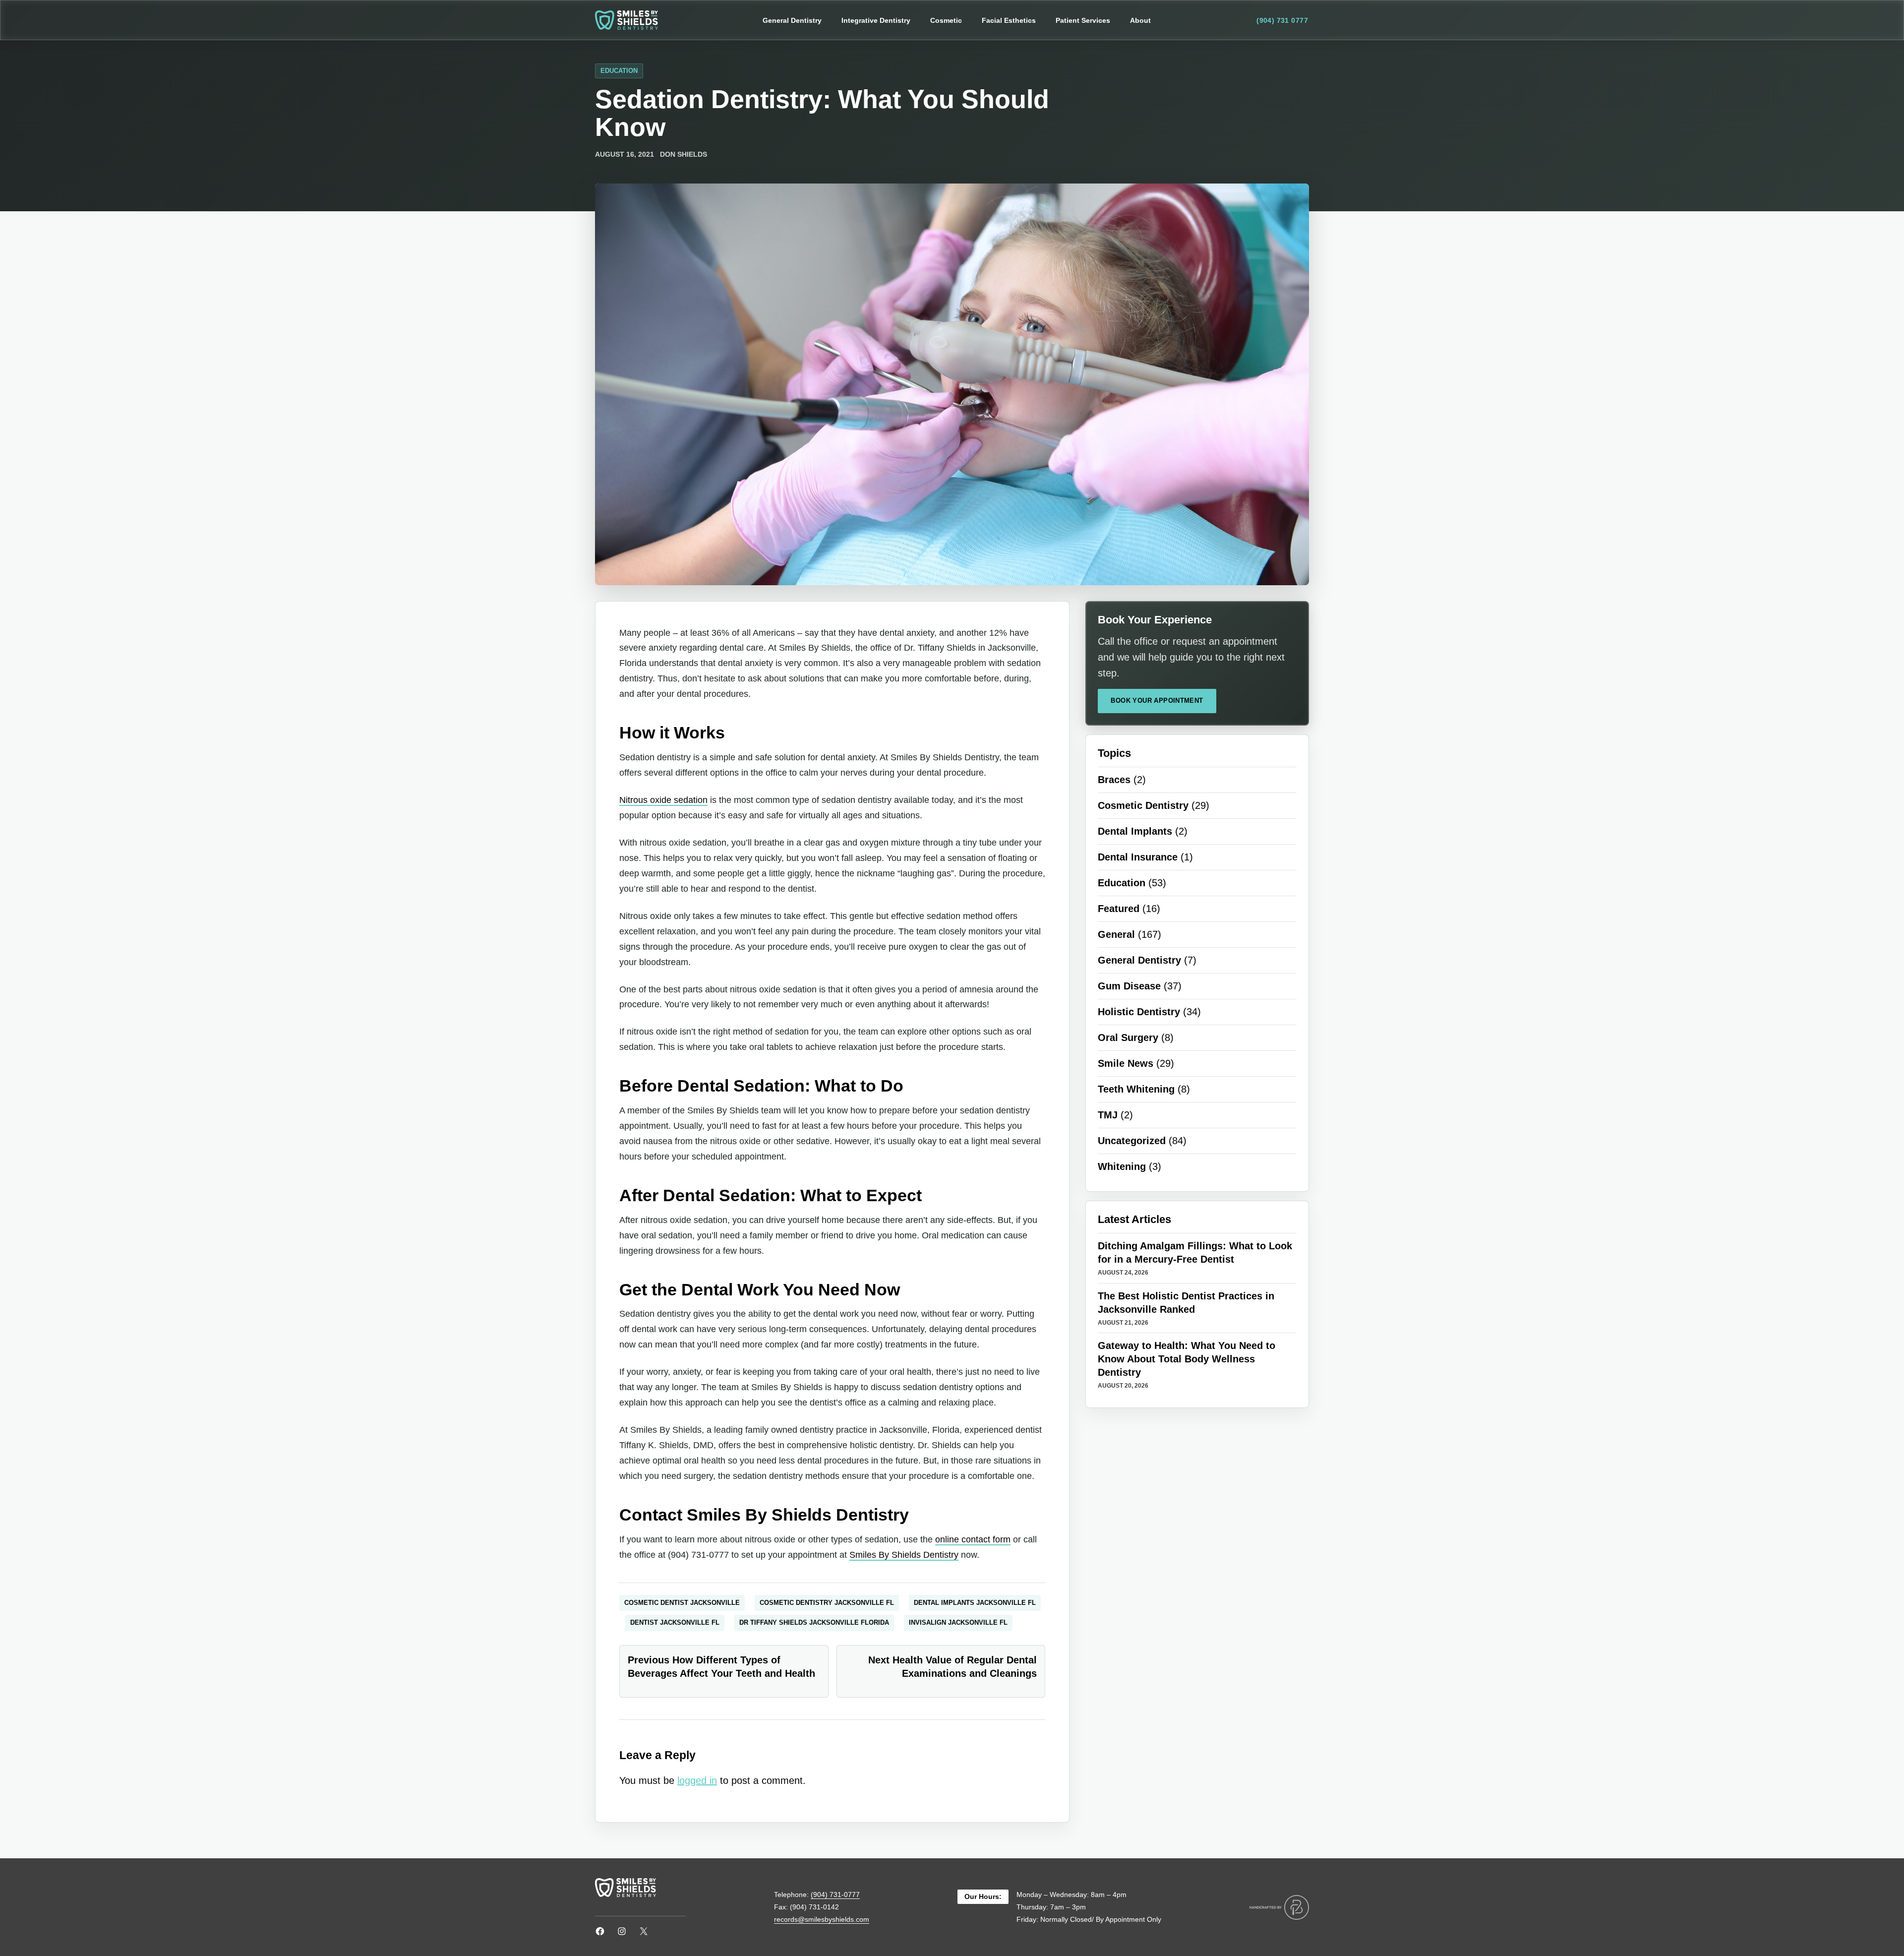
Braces (1114, 780)
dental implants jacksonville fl (975, 1603)
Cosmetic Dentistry (1143, 805)
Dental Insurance (1138, 857)
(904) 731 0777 (1282, 20)
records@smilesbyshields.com (822, 1919)
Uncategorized (1132, 1141)
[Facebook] (600, 1931)
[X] (644, 1931)
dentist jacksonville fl (675, 1622)
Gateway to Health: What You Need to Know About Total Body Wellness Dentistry (1187, 1359)
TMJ (1108, 1115)
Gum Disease (1129, 986)
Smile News (1126, 1063)
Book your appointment (1157, 701)
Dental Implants (1135, 831)
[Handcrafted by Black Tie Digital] (1279, 1907)
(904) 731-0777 (835, 1895)
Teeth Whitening (1136, 1089)
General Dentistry (1139, 960)
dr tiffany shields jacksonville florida (814, 1622)
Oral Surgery (1128, 1038)
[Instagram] (622, 1931)
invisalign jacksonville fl (958, 1622)
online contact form (973, 1539)
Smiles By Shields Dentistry (904, 1555)
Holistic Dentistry (1139, 1012)
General (1116, 934)
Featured (1119, 909)
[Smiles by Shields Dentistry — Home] (626, 20)
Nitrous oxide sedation (663, 800)
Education (619, 71)
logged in (697, 1780)
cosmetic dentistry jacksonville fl (827, 1603)
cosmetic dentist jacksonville (682, 1603)
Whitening (1122, 1166)
